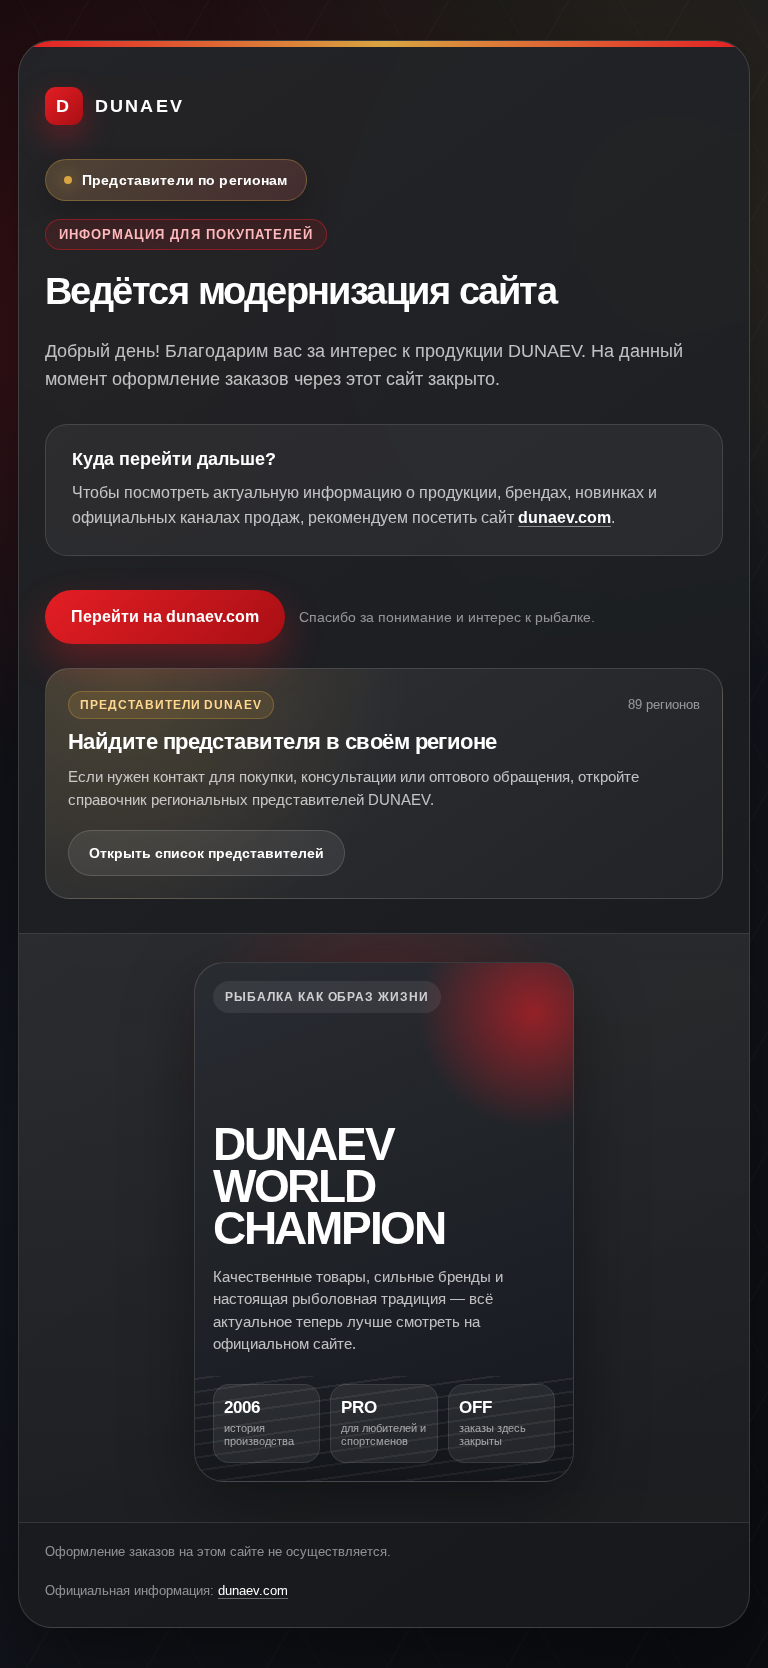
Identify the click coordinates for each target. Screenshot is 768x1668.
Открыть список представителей (206, 853)
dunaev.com (564, 517)
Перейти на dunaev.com (165, 616)
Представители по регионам (185, 180)
